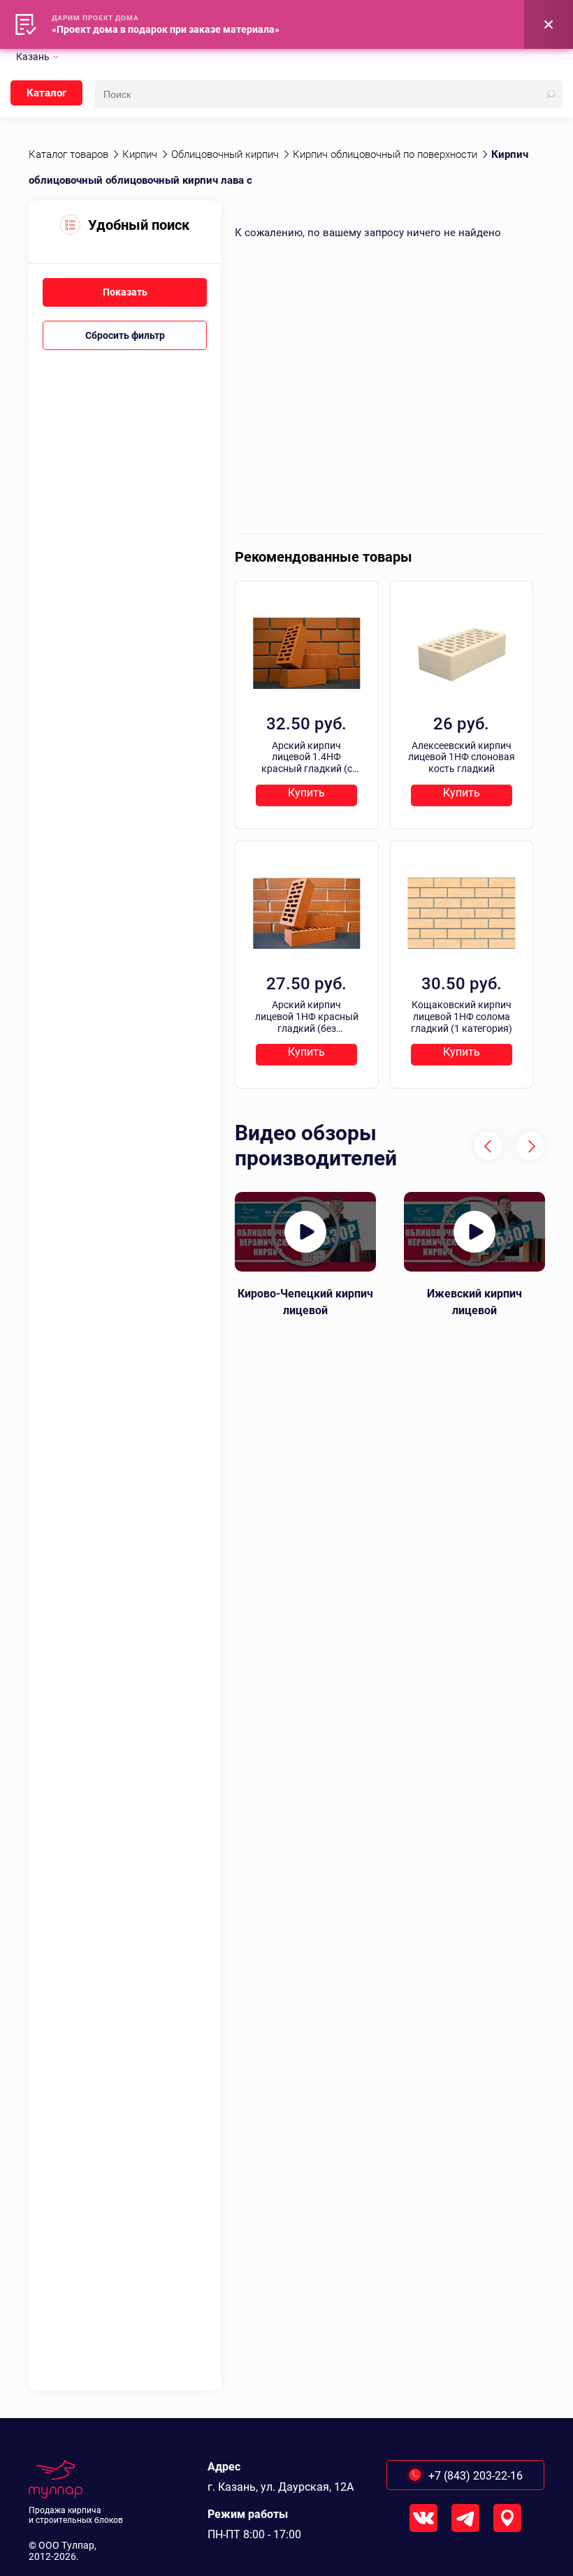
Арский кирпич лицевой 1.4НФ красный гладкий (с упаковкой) (307, 757)
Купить (306, 793)
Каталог (46, 93)
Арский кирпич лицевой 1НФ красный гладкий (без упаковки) (307, 1017)
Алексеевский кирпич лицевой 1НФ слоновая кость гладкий (462, 757)
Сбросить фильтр (125, 335)
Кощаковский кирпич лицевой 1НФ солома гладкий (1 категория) (462, 1017)
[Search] (551, 94)
